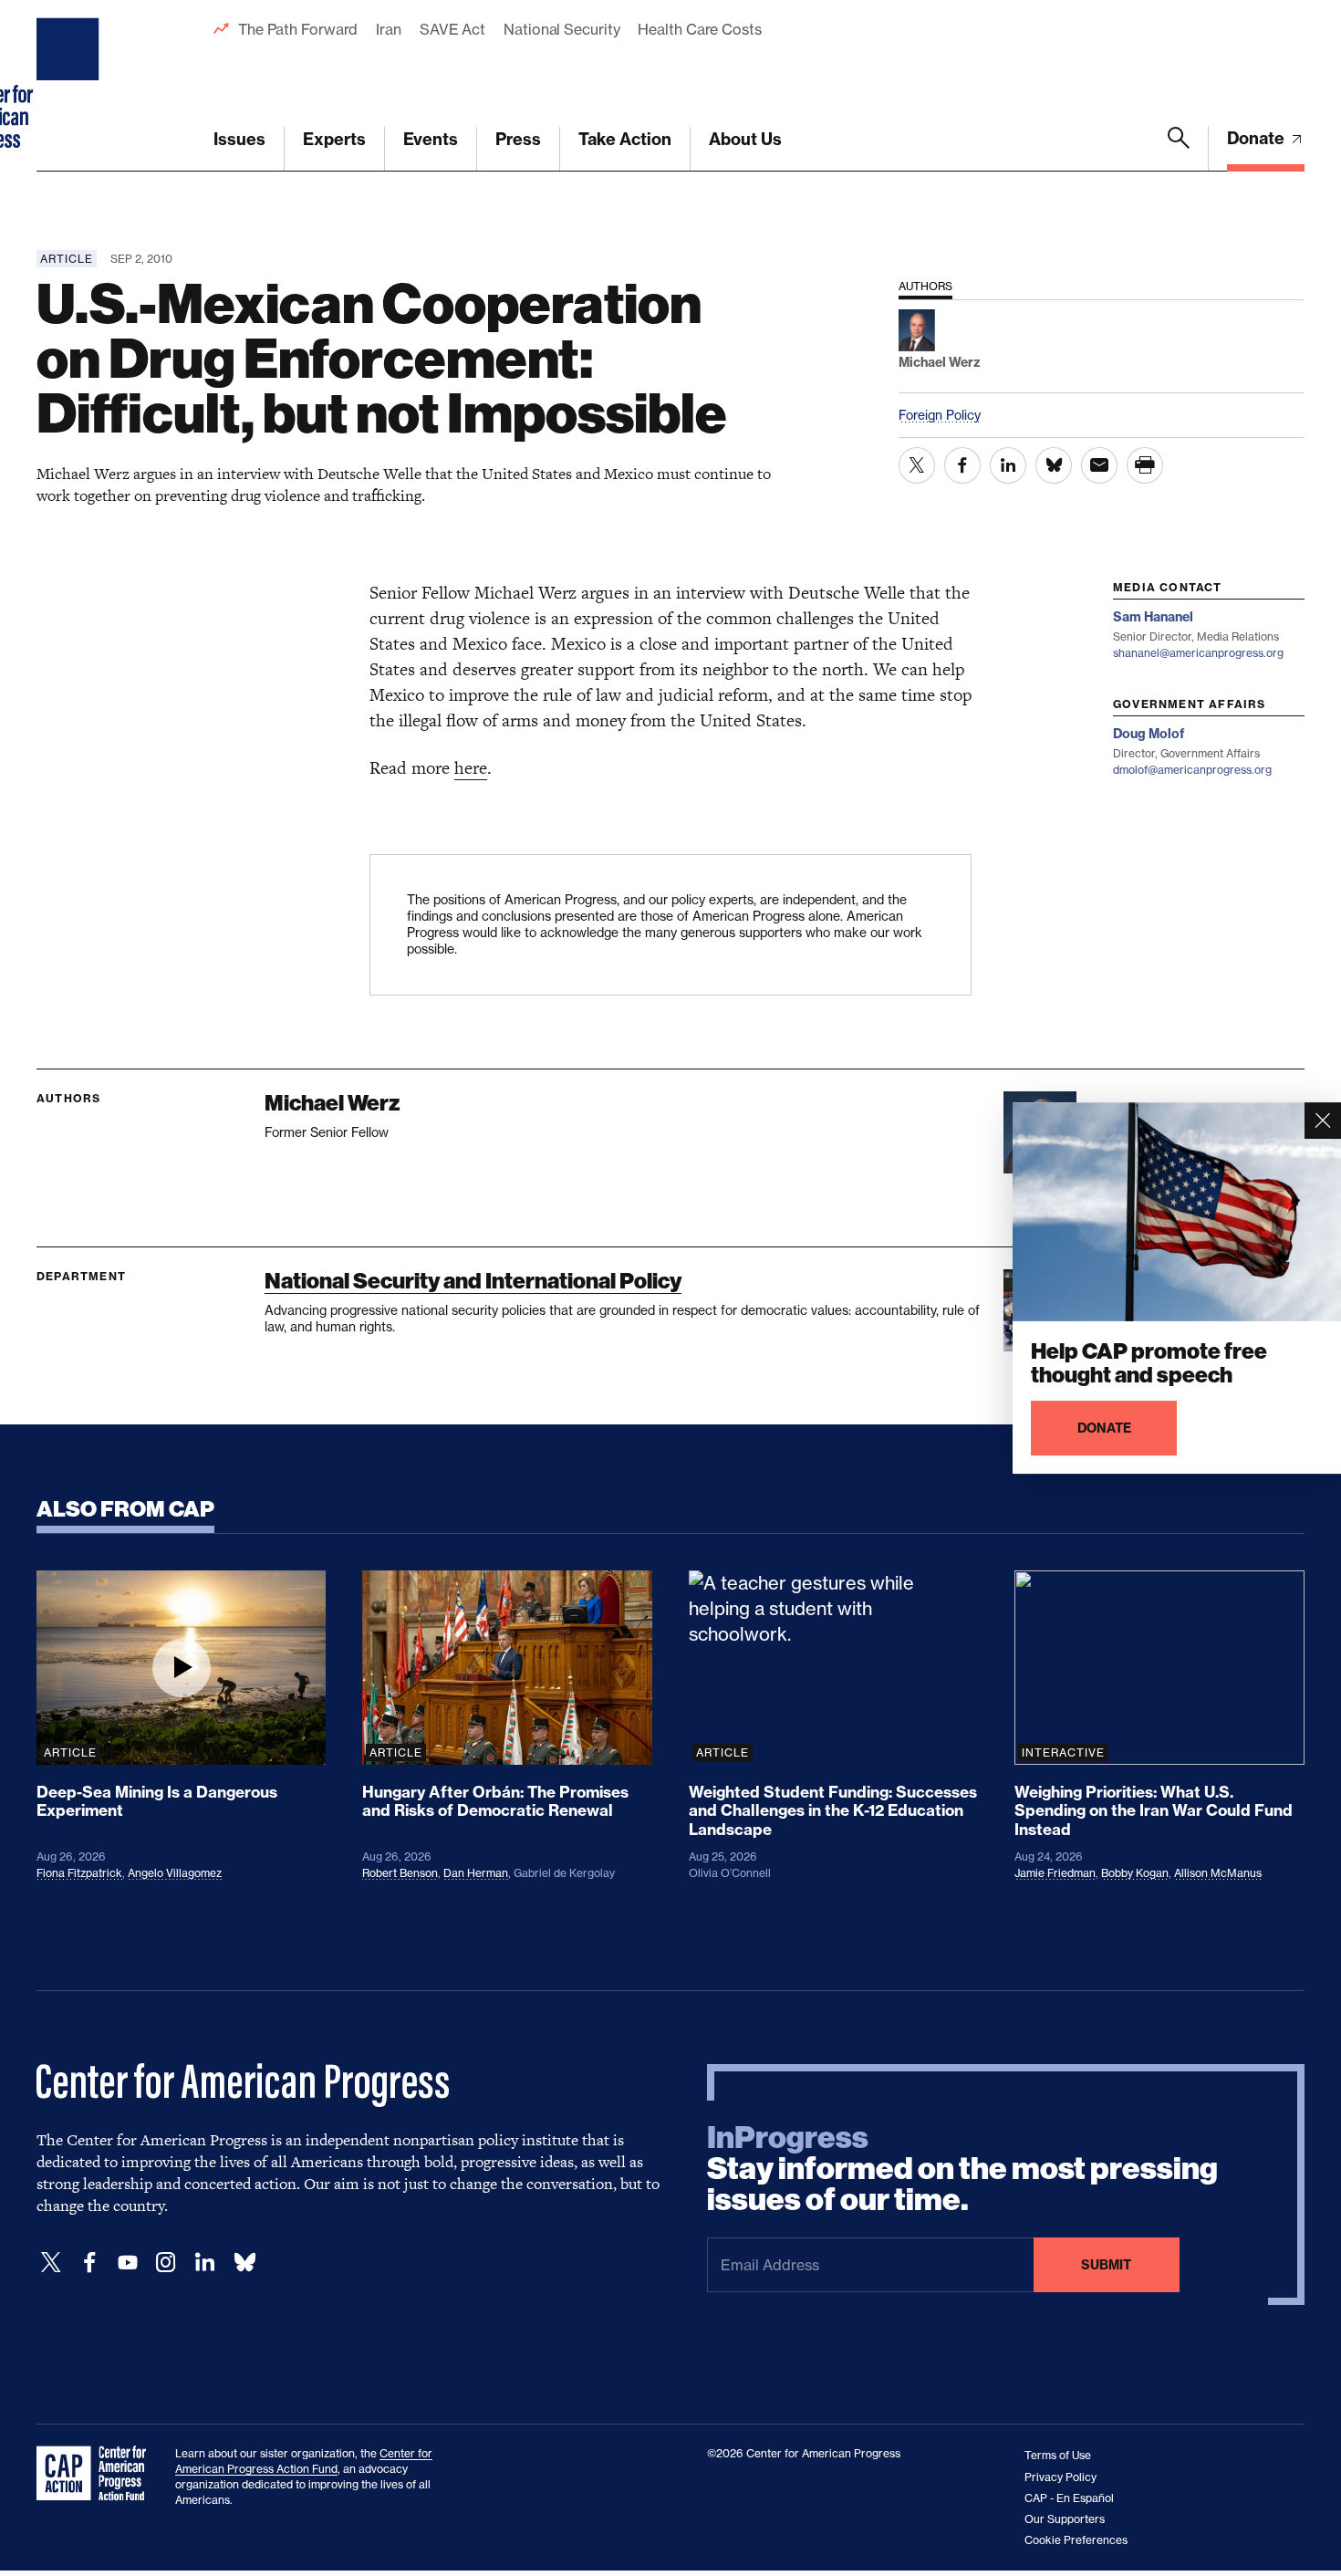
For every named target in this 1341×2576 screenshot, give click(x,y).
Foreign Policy (940, 415)
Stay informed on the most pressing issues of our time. (962, 2169)
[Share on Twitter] (917, 465)
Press (518, 139)
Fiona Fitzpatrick (79, 1873)
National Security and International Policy (473, 1281)
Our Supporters (1065, 2519)
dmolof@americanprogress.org (1192, 770)
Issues (239, 139)
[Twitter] (51, 2263)
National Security (561, 29)
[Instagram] (166, 2263)
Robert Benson (400, 1873)
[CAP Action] (97, 2474)
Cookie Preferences (1076, 2540)
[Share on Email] (1099, 465)
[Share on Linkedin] (1008, 465)
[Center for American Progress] (70, 86)
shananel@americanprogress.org (1198, 653)
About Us (745, 139)
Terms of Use (1058, 2455)
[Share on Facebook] (962, 465)
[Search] (1179, 149)
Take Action (625, 139)
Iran (389, 29)
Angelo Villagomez (175, 1873)
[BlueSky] (244, 2263)
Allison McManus (1218, 1873)
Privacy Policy (1060, 2477)
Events (431, 139)
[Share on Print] (1145, 465)
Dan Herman (476, 1873)
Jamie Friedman (1055, 1873)
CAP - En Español (1069, 2498)
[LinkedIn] (204, 2263)
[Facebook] (89, 2263)
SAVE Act (452, 29)
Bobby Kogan (1135, 1873)
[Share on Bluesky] (1054, 465)
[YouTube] (128, 2263)
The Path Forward (298, 29)
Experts (334, 139)
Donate (1258, 138)
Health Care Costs (699, 29)
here (471, 768)
